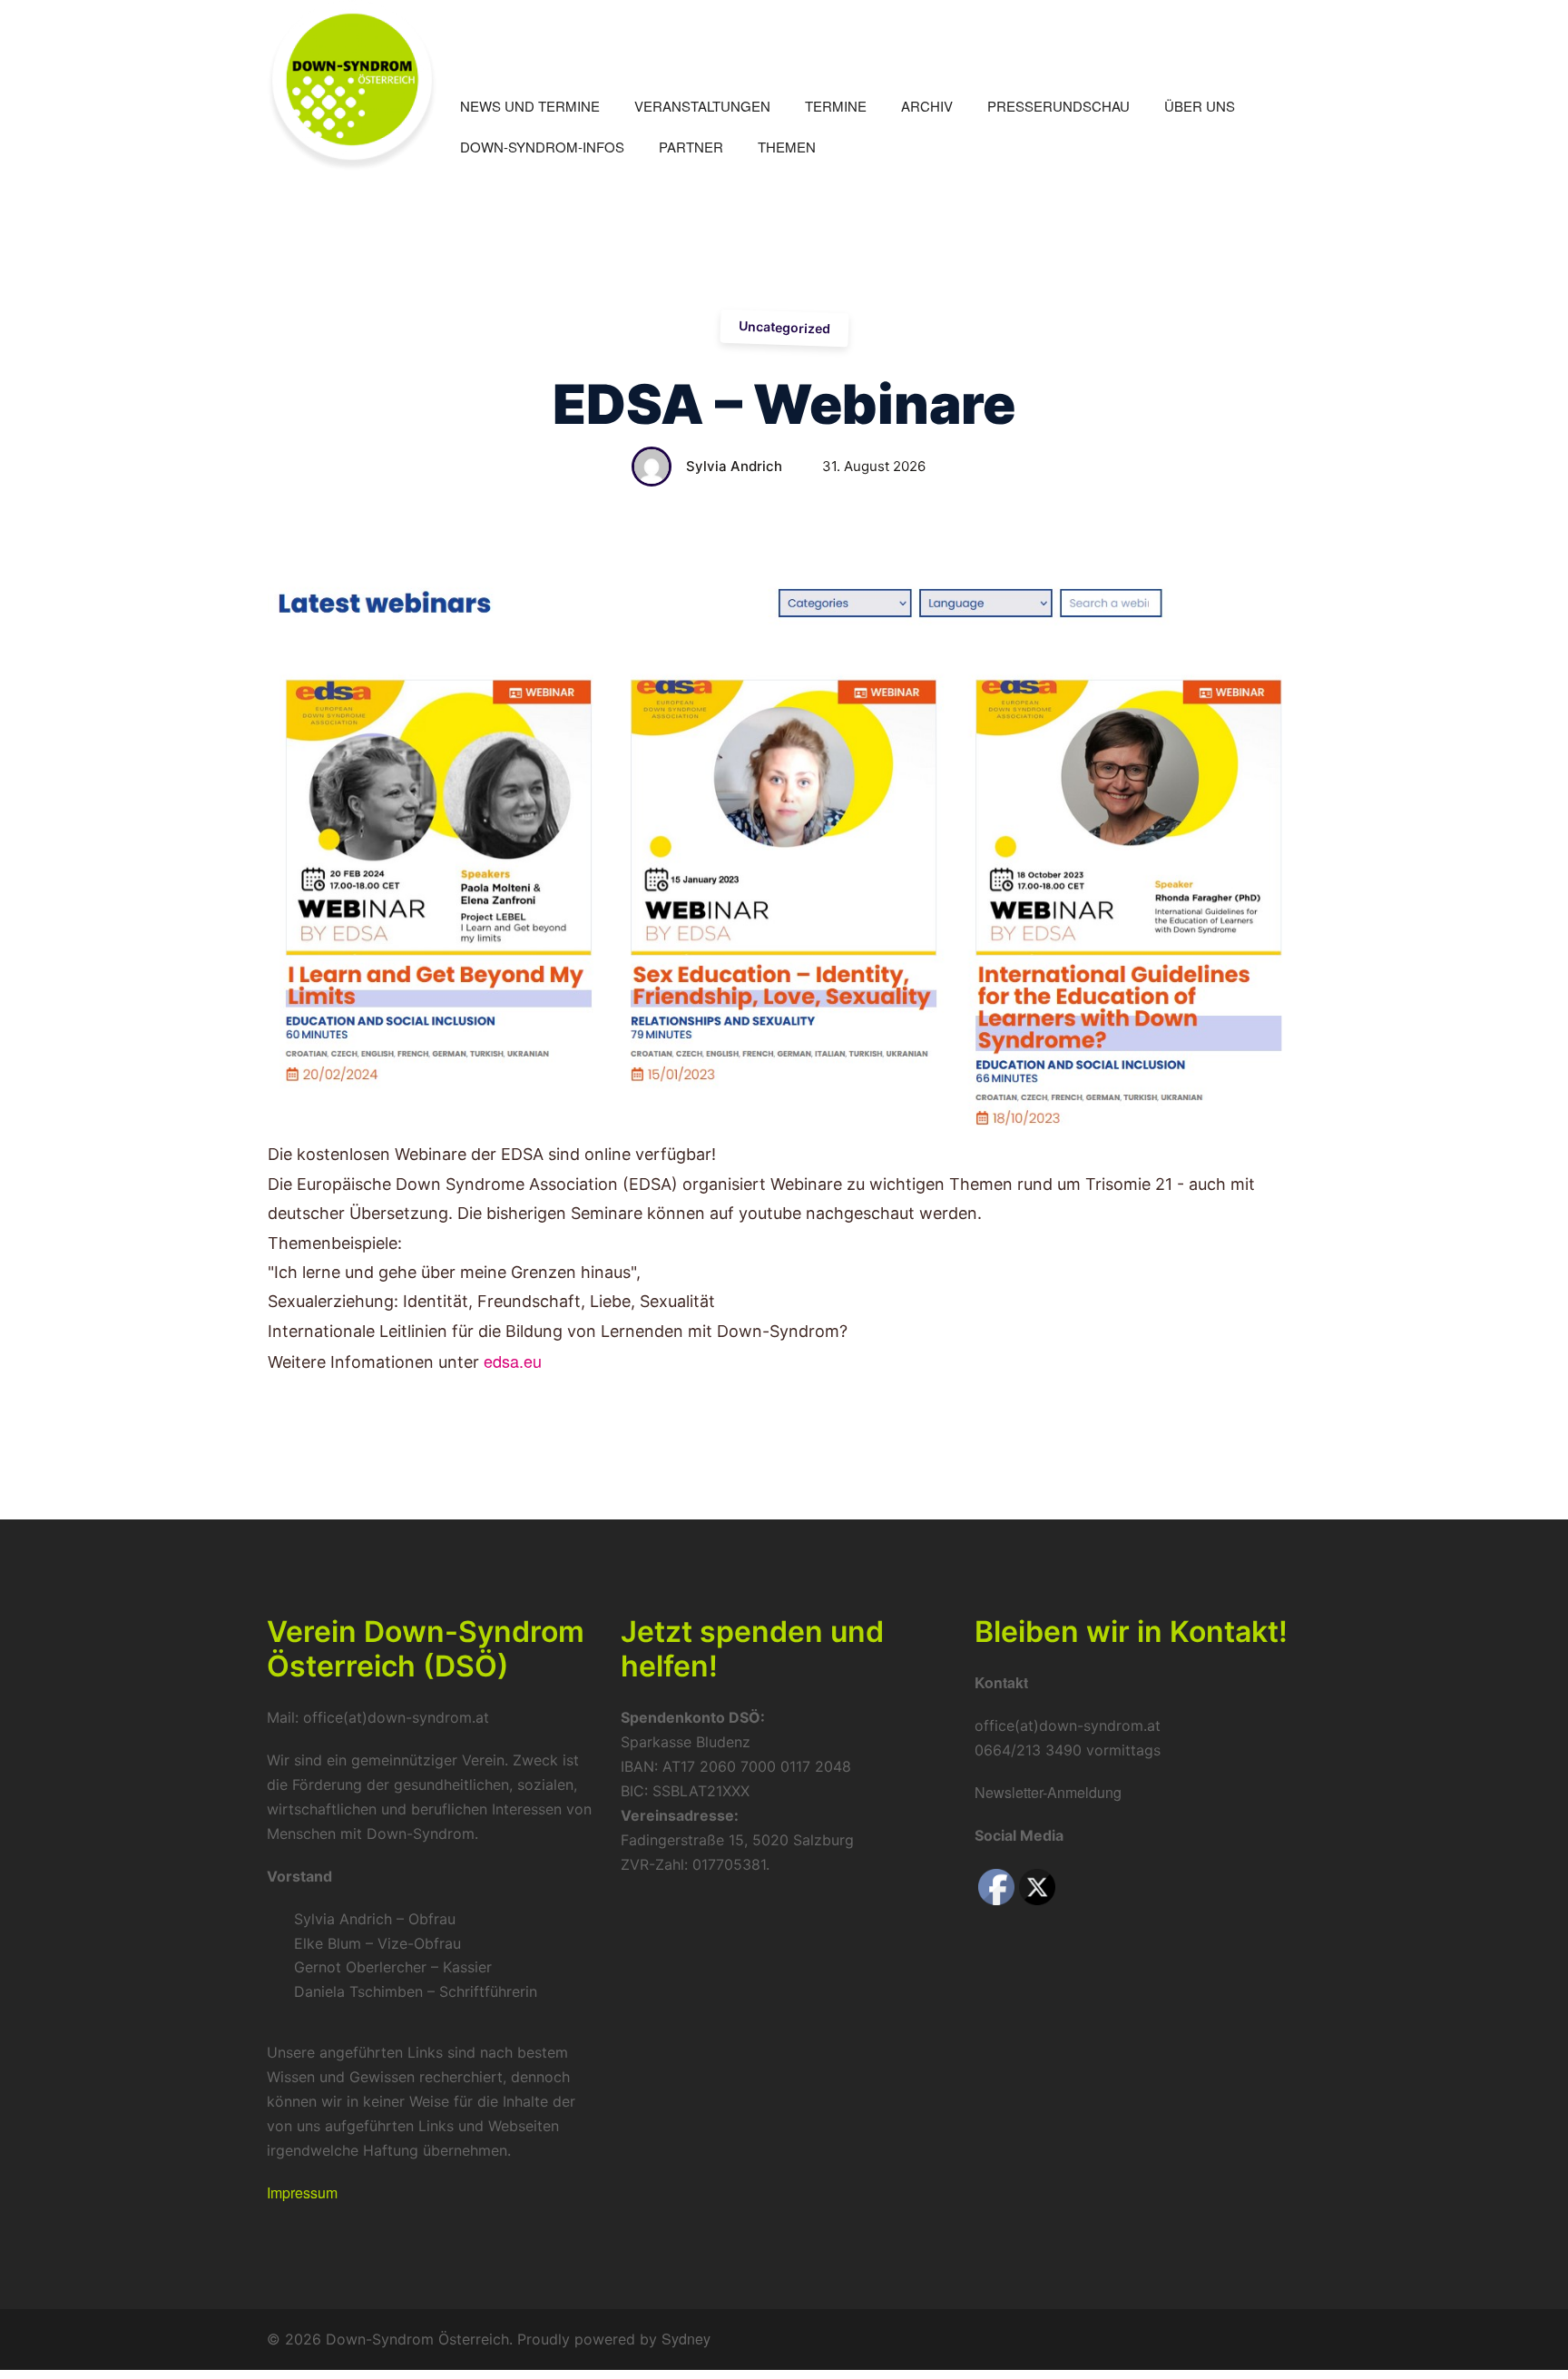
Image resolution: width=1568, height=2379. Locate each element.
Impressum (302, 2192)
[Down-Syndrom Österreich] (352, 83)
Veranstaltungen (702, 106)
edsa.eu (513, 1361)
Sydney (686, 2339)
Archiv (927, 106)
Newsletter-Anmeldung (1048, 1792)
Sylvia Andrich (734, 466)
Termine (836, 106)
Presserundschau (1058, 106)
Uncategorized (784, 327)
